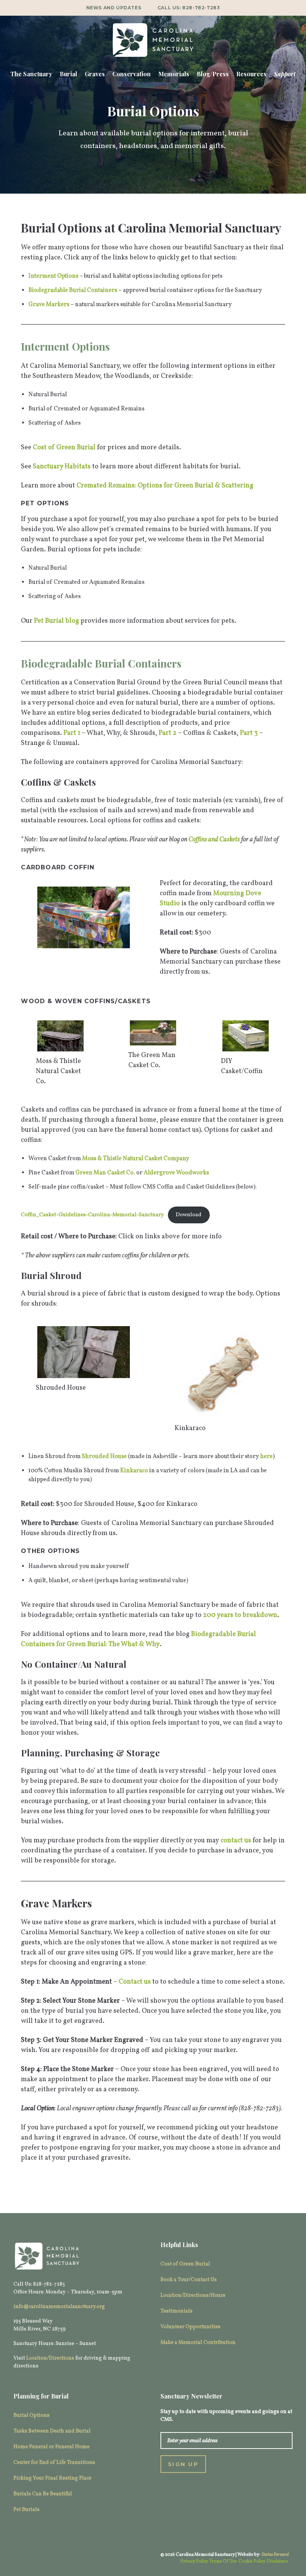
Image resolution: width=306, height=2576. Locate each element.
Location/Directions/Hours (193, 2295)
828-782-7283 (201, 8)
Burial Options (32, 2415)
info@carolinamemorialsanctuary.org (59, 2307)
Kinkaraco (134, 1471)
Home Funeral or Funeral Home (51, 2447)
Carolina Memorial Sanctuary (153, 40)
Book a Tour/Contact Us (189, 2280)
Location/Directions (50, 2358)
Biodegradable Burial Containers (73, 290)
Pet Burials (26, 2510)
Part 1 (72, 733)
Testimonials (177, 2311)
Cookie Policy (252, 2561)
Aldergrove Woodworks (176, 1173)
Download (189, 1215)
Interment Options (53, 276)
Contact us (135, 1982)
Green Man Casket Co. (105, 1173)
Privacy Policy (194, 2561)
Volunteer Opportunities (191, 2327)
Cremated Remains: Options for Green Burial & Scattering (165, 486)
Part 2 (168, 733)
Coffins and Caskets (214, 840)
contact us (236, 1841)
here (266, 1457)
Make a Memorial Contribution (198, 2343)
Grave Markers (49, 305)
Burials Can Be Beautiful (43, 2494)
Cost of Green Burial (64, 448)
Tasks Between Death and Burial (52, 2431)
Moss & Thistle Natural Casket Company (136, 1159)
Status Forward (275, 2555)
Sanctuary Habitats (62, 467)
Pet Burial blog (57, 621)
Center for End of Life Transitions (54, 2463)
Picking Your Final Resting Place (52, 2478)
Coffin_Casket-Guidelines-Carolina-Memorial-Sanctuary (92, 1215)
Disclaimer (278, 2561)
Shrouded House (104, 1457)
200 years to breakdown (240, 1615)
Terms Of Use (223, 2561)
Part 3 (249, 733)
